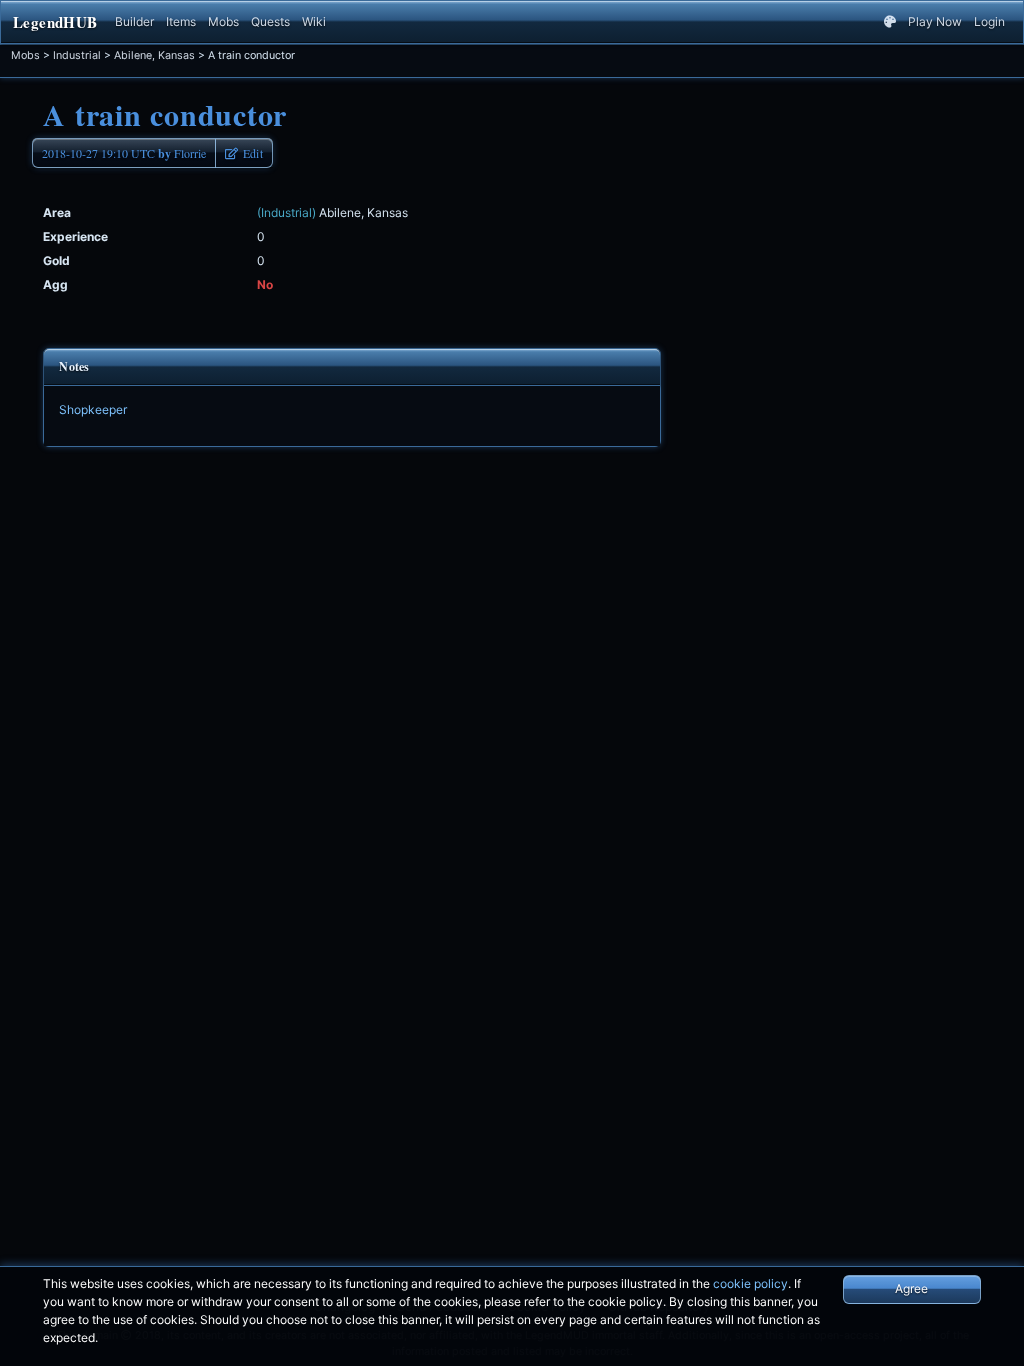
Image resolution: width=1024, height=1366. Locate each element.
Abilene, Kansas (154, 55)
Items (181, 21)
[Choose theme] (890, 22)
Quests (270, 21)
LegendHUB (55, 22)
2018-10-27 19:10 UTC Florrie (124, 153)
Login (989, 21)
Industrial (77, 55)
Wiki (314, 21)
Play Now (935, 21)
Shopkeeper (93, 409)
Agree (911, 1288)
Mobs (223, 21)
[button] (244, 153)
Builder (134, 21)
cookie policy (750, 1283)
